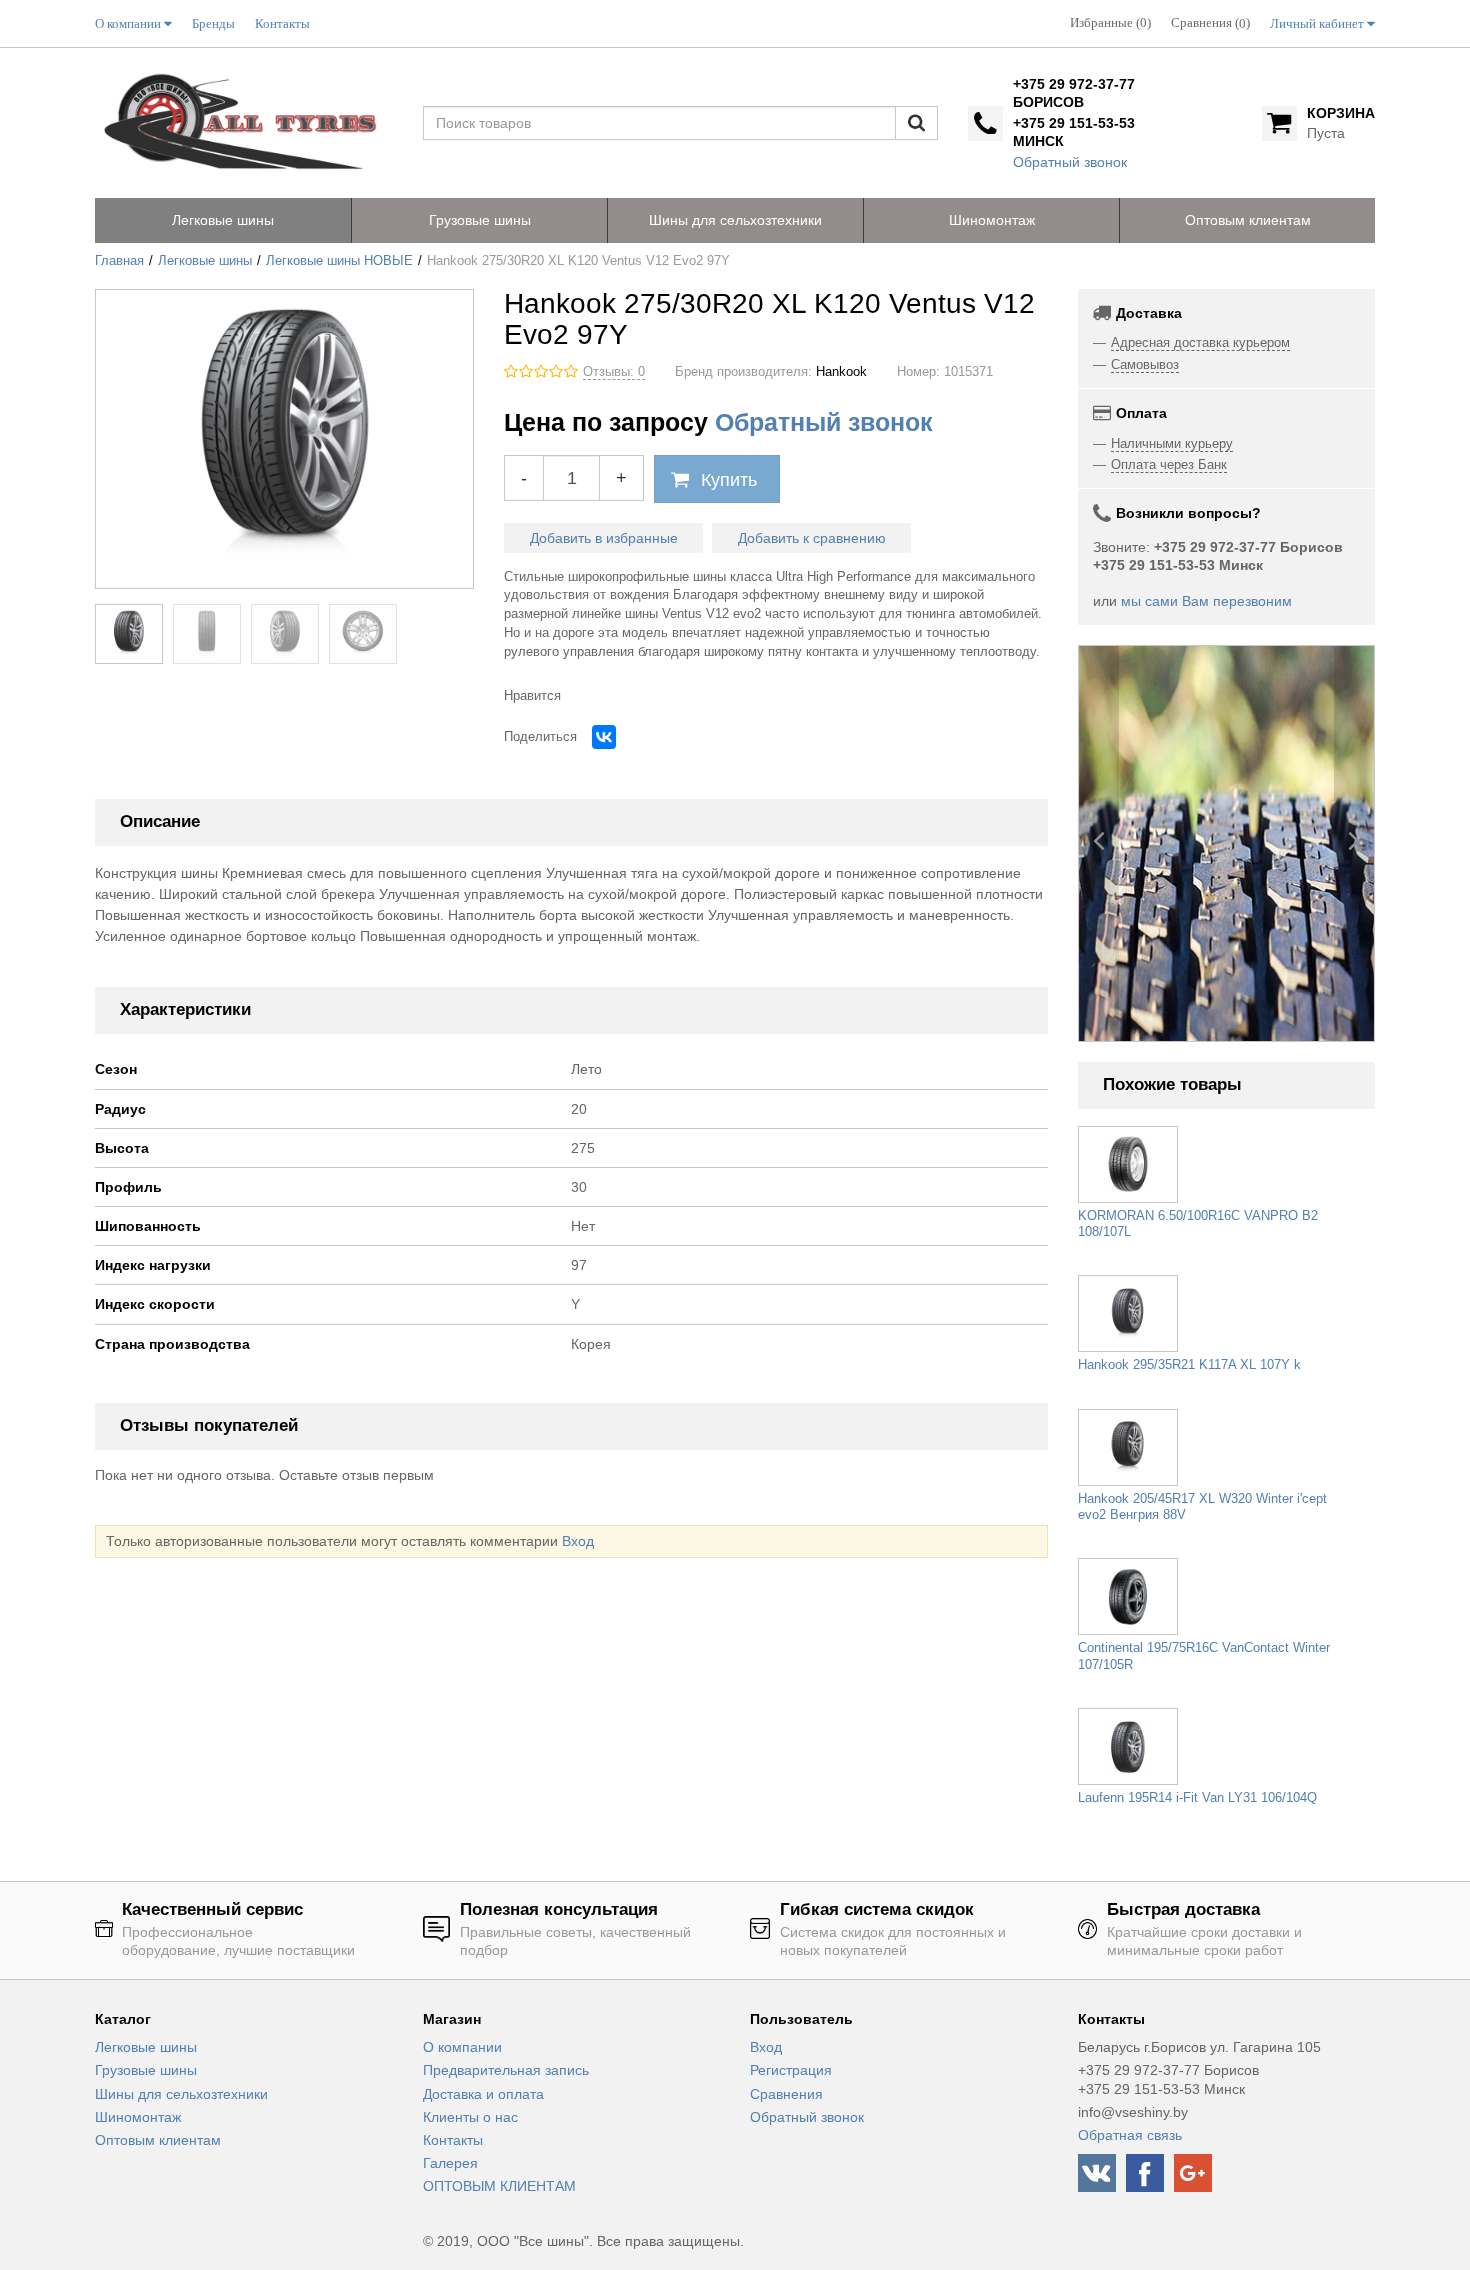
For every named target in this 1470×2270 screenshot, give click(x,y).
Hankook (841, 372)
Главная (119, 261)
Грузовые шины (146, 2070)
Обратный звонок (1070, 162)
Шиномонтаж (138, 2117)
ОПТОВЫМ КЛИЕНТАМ (499, 2186)
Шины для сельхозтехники (181, 2094)
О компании (462, 2047)
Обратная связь (1130, 2135)
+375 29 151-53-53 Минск (1074, 132)
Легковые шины (205, 261)
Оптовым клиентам (158, 2140)
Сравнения (786, 2094)
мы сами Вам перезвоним (1206, 601)
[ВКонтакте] (604, 737)
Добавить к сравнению (812, 538)
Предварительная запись (506, 2070)
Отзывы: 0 (614, 372)
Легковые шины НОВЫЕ (339, 261)
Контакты (453, 2140)
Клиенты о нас (470, 2117)
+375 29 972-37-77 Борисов (1074, 93)
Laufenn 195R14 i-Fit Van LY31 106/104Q (1197, 1798)
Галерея (450, 2163)
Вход (578, 1541)
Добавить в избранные (604, 538)
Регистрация (791, 2070)
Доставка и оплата (483, 2094)
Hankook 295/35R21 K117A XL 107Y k (1189, 1365)
